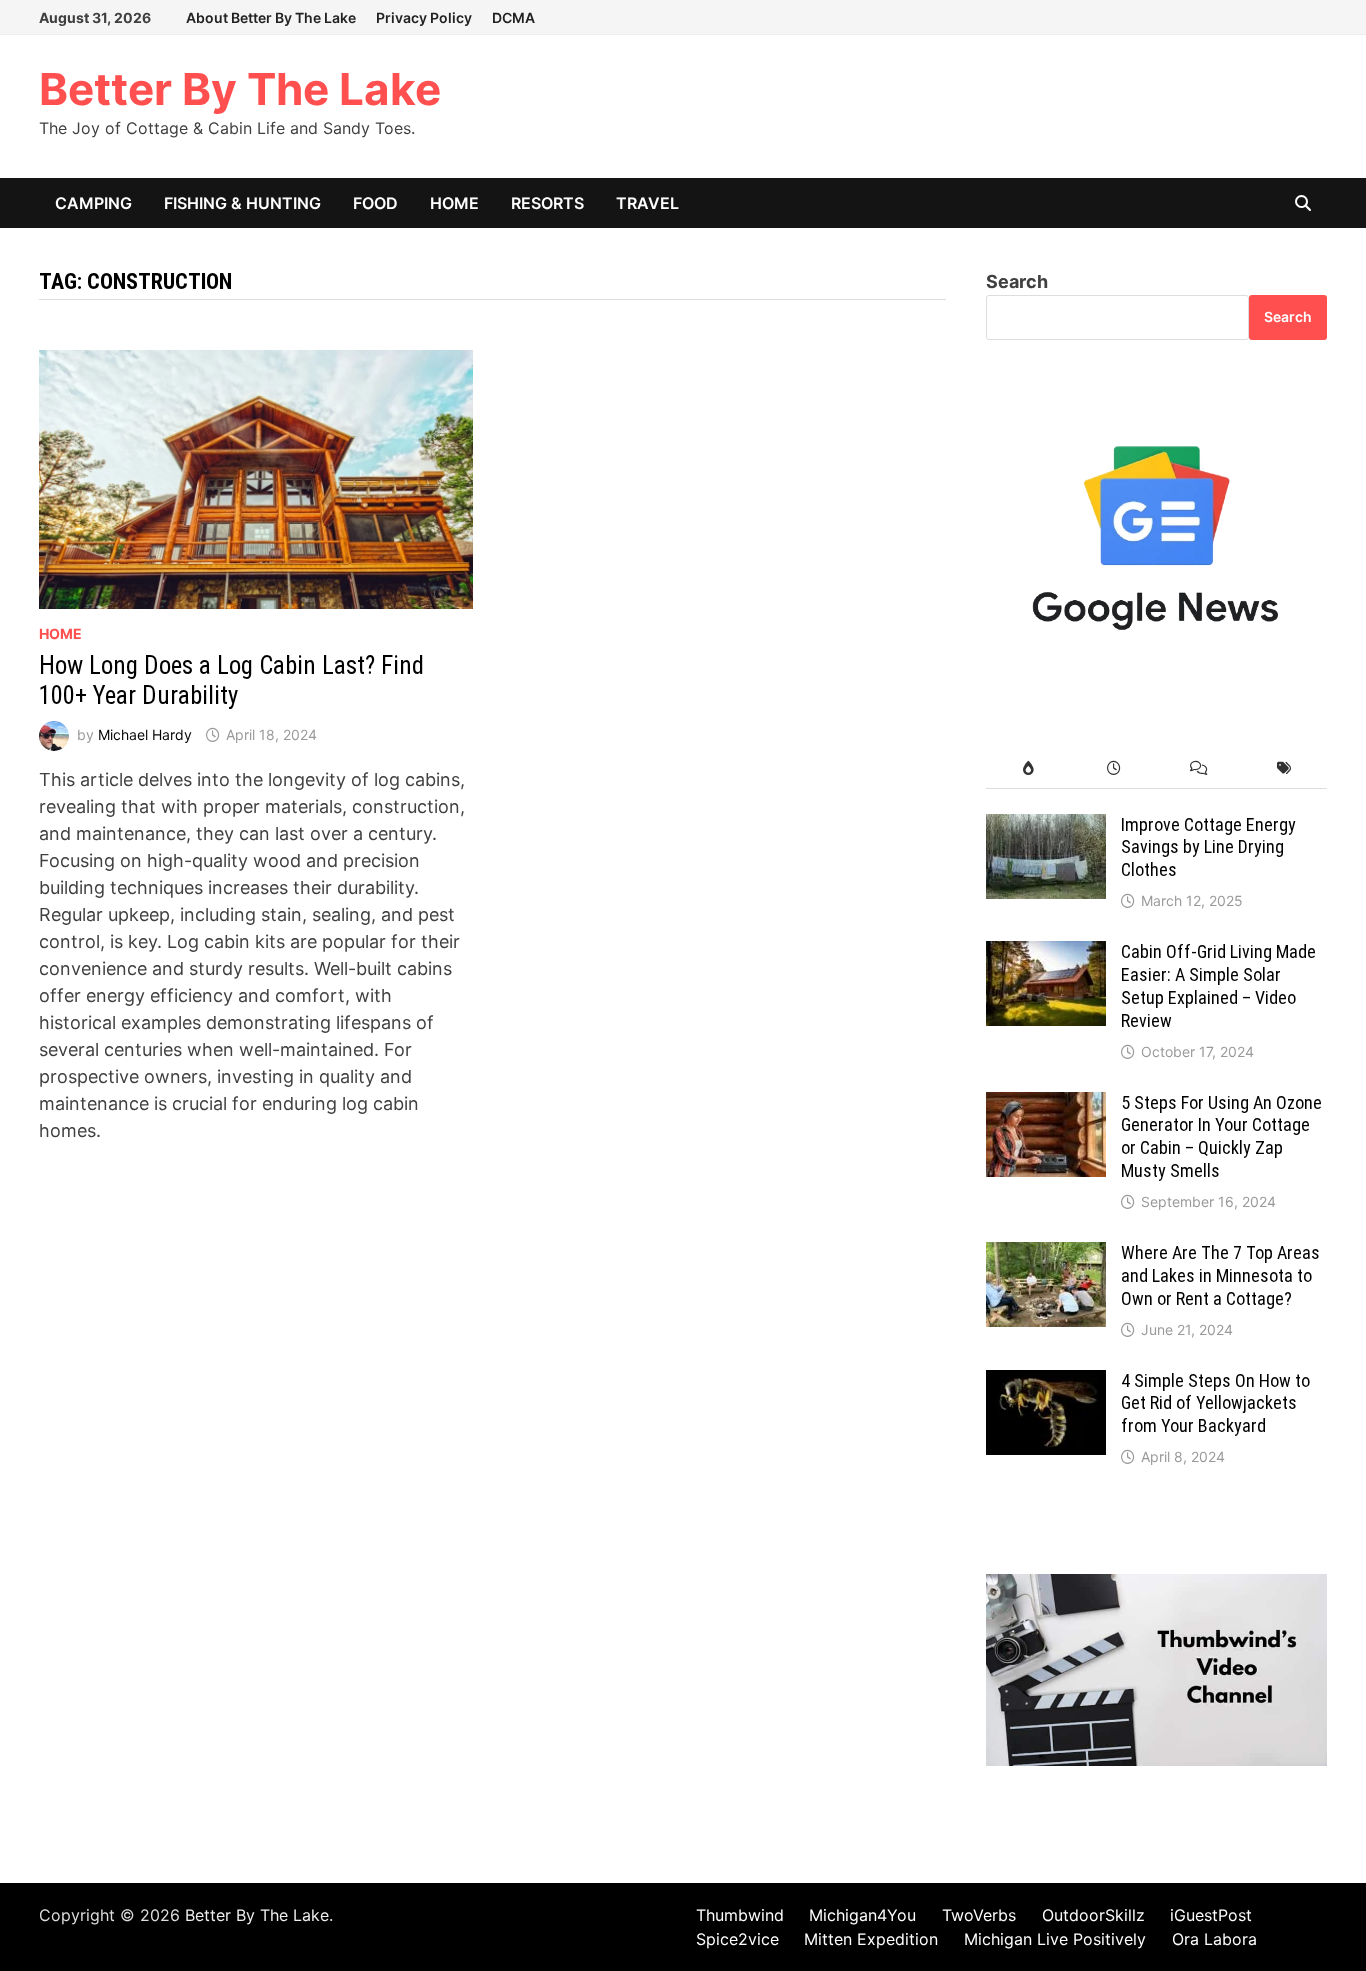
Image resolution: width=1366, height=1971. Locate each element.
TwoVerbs (979, 1915)
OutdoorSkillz (1093, 1915)
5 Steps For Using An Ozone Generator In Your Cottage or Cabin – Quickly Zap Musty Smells (1221, 1137)
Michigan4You (862, 1915)
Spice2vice (737, 1939)
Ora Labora (1214, 1939)
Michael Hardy (145, 734)
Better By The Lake (240, 89)
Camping (93, 203)
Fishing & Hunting (242, 203)
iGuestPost (1211, 1915)
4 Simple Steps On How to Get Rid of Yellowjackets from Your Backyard (1215, 1403)
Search (1017, 281)
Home (454, 203)
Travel (647, 203)
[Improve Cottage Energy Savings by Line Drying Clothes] (1046, 827)
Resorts (547, 203)
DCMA (513, 17)
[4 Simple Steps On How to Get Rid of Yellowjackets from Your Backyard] (1046, 1383)
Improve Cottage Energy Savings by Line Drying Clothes (1208, 847)
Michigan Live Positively (1055, 1939)
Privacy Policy (424, 17)
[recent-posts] (1114, 768)
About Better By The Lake (271, 17)
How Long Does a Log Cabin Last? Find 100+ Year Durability (231, 680)
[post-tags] (1284, 768)
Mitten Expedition (871, 1939)
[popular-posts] (1028, 768)
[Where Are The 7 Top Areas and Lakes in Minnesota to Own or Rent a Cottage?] (1046, 1255)
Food (375, 203)
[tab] (1028, 768)
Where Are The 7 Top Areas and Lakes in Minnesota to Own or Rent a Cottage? (1220, 1275)
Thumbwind (740, 1915)
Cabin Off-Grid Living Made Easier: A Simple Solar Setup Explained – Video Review (1218, 986)
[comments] (1199, 768)
